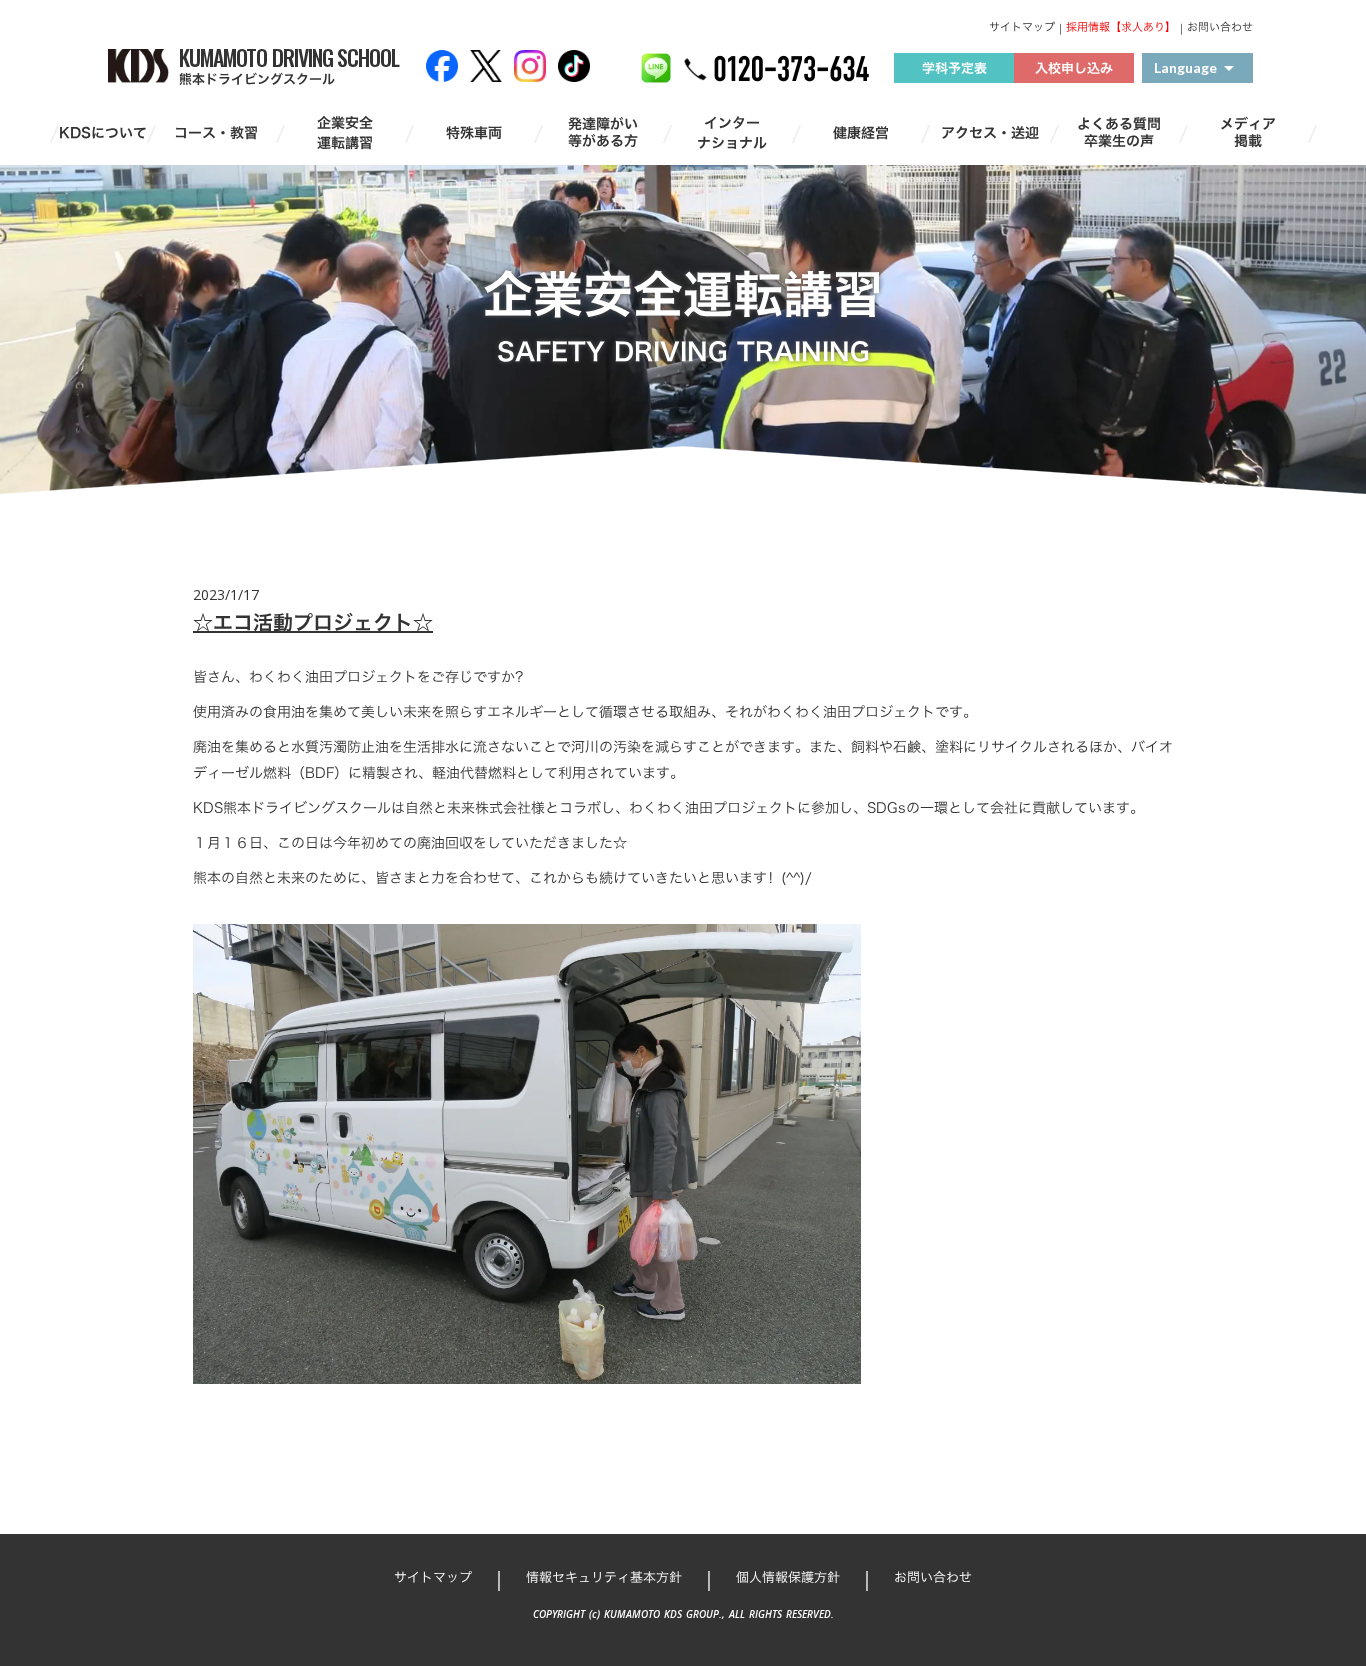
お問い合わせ (1220, 27)
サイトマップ (1022, 27)
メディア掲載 (1248, 133)
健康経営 (861, 133)
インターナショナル (732, 132)
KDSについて (103, 133)
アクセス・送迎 (990, 133)
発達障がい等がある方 (603, 133)
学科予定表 (954, 68)
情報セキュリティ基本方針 (604, 1577)
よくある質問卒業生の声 (1119, 133)
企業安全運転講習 (345, 132)
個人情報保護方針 (788, 1577)
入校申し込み (1074, 68)
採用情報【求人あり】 (1121, 27)
